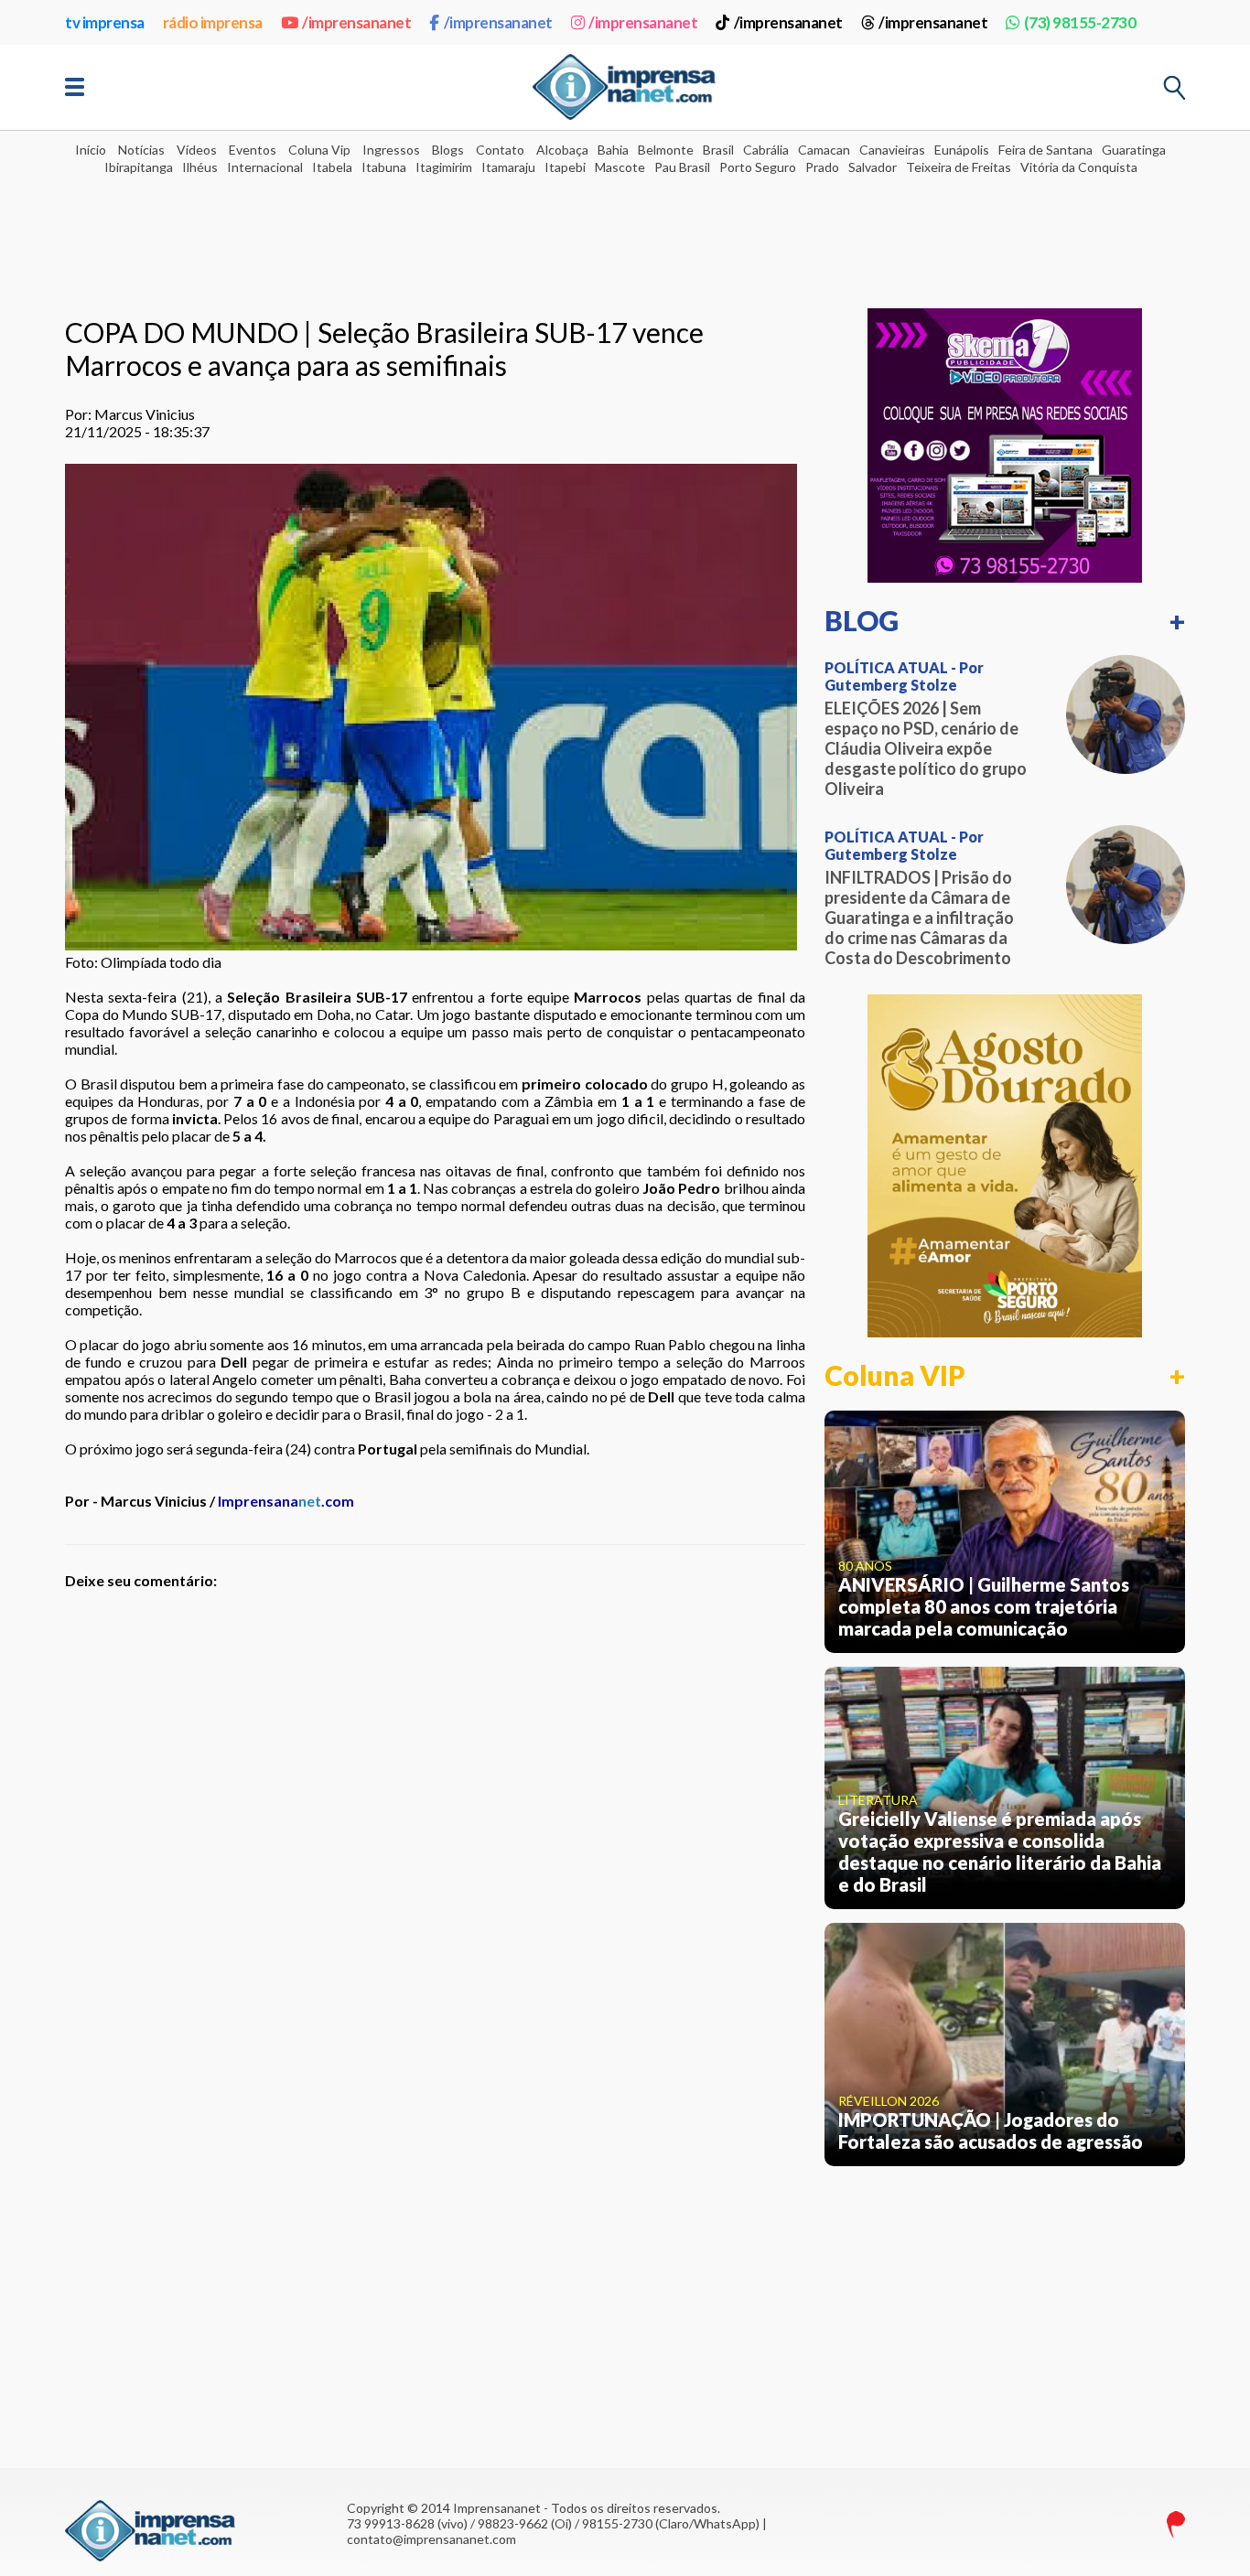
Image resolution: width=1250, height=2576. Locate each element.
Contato (500, 150)
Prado (822, 167)
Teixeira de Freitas (959, 167)
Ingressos (391, 150)
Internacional (265, 167)
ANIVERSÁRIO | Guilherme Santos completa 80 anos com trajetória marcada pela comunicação (984, 1606)
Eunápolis (962, 150)
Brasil (718, 150)
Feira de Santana (1045, 150)
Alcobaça (562, 150)
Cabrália (766, 150)
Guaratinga (1134, 150)
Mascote (620, 167)
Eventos (253, 150)
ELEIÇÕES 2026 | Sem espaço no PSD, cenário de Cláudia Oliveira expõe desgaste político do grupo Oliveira (926, 748)
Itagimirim (444, 167)
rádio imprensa (213, 22)
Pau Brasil (682, 167)
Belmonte (666, 150)
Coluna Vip (319, 150)
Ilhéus (200, 167)
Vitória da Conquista (1079, 167)
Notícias (141, 150)
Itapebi (565, 167)
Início (91, 150)
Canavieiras (892, 150)
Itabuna (384, 167)
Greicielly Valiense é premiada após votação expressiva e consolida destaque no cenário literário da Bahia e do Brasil (1000, 1851)
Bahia (613, 150)
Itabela (332, 167)
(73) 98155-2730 (1080, 22)
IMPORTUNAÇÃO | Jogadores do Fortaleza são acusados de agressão (991, 2131)
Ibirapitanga (139, 167)
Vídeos (197, 150)
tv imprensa (105, 22)
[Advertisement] (625, 230)
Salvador (873, 167)
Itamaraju (508, 167)
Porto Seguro (758, 167)
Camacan (824, 150)
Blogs (448, 150)
